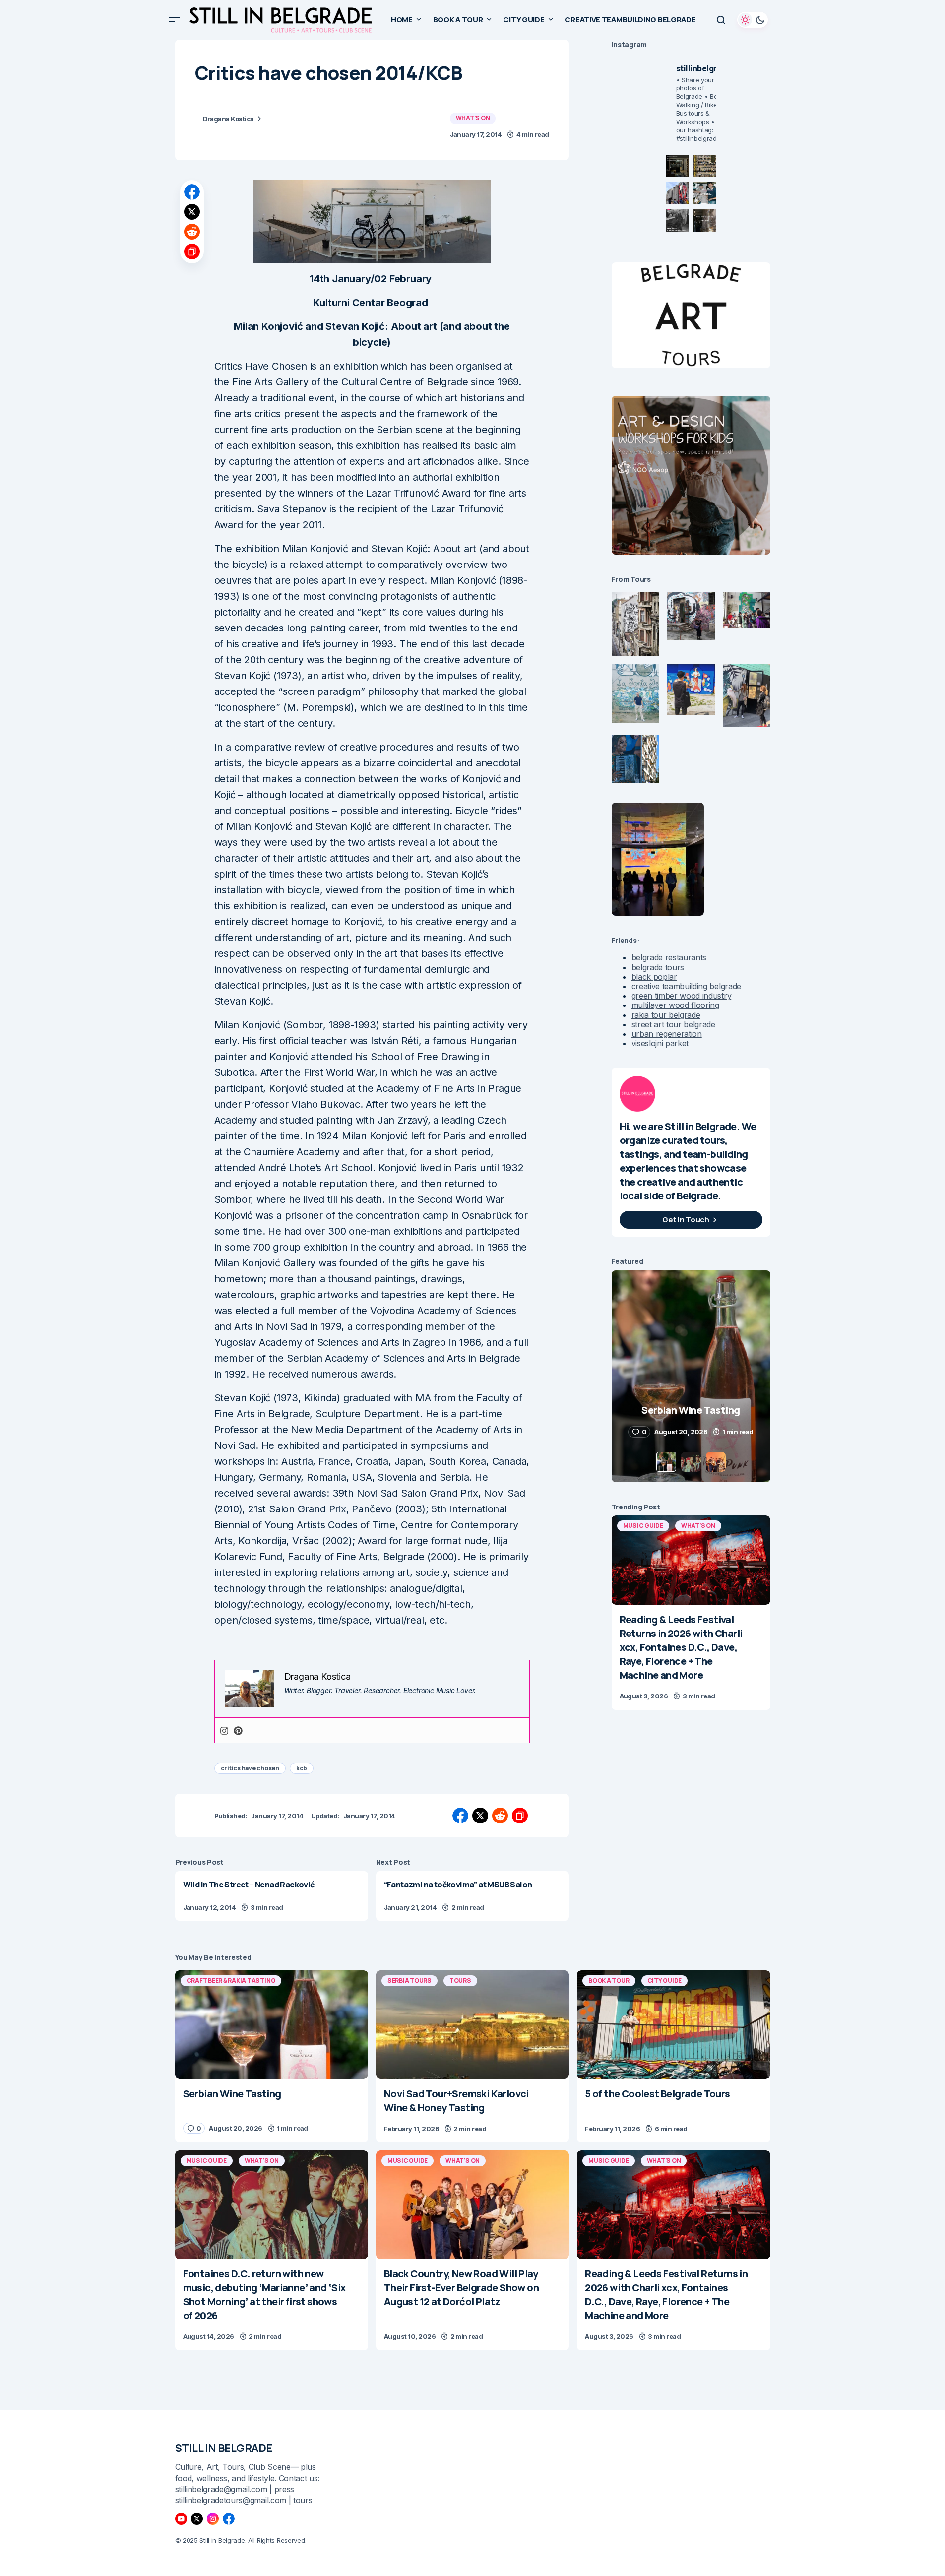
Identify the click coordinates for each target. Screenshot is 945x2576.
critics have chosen (250, 1768)
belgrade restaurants (669, 957)
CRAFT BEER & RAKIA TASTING (231, 1980)
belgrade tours (658, 967)
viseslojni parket (660, 1043)
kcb (302, 1768)
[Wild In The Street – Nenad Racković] (272, 1896)
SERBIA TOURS (409, 1980)
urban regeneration (667, 1034)
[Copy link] (192, 251)
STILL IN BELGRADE (224, 2448)
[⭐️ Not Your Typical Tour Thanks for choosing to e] (677, 193)
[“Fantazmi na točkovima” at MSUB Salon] (472, 1896)
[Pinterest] (238, 1730)
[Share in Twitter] (192, 212)
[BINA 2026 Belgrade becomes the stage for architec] (705, 220)
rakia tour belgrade (666, 1015)
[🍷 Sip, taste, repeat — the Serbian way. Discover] (677, 166)
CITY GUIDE (665, 1980)
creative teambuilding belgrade (686, 986)
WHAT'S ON (473, 118)
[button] (175, 20)
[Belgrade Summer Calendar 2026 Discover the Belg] (705, 166)
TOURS (460, 1980)
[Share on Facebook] (192, 192)
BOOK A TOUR (609, 1980)
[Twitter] (197, 2519)
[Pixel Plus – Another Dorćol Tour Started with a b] (677, 220)
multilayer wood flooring (675, 1005)
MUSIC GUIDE (643, 1526)
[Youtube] (181, 2519)
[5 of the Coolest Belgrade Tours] (673, 2025)
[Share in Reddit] (192, 232)
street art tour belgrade (673, 1024)
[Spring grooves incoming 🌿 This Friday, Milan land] (705, 193)
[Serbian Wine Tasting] (272, 2025)
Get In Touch (686, 1220)
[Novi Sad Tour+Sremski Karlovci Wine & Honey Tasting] (472, 2025)
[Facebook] (229, 2519)
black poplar (654, 977)
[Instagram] (224, 1730)
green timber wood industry (682, 996)
